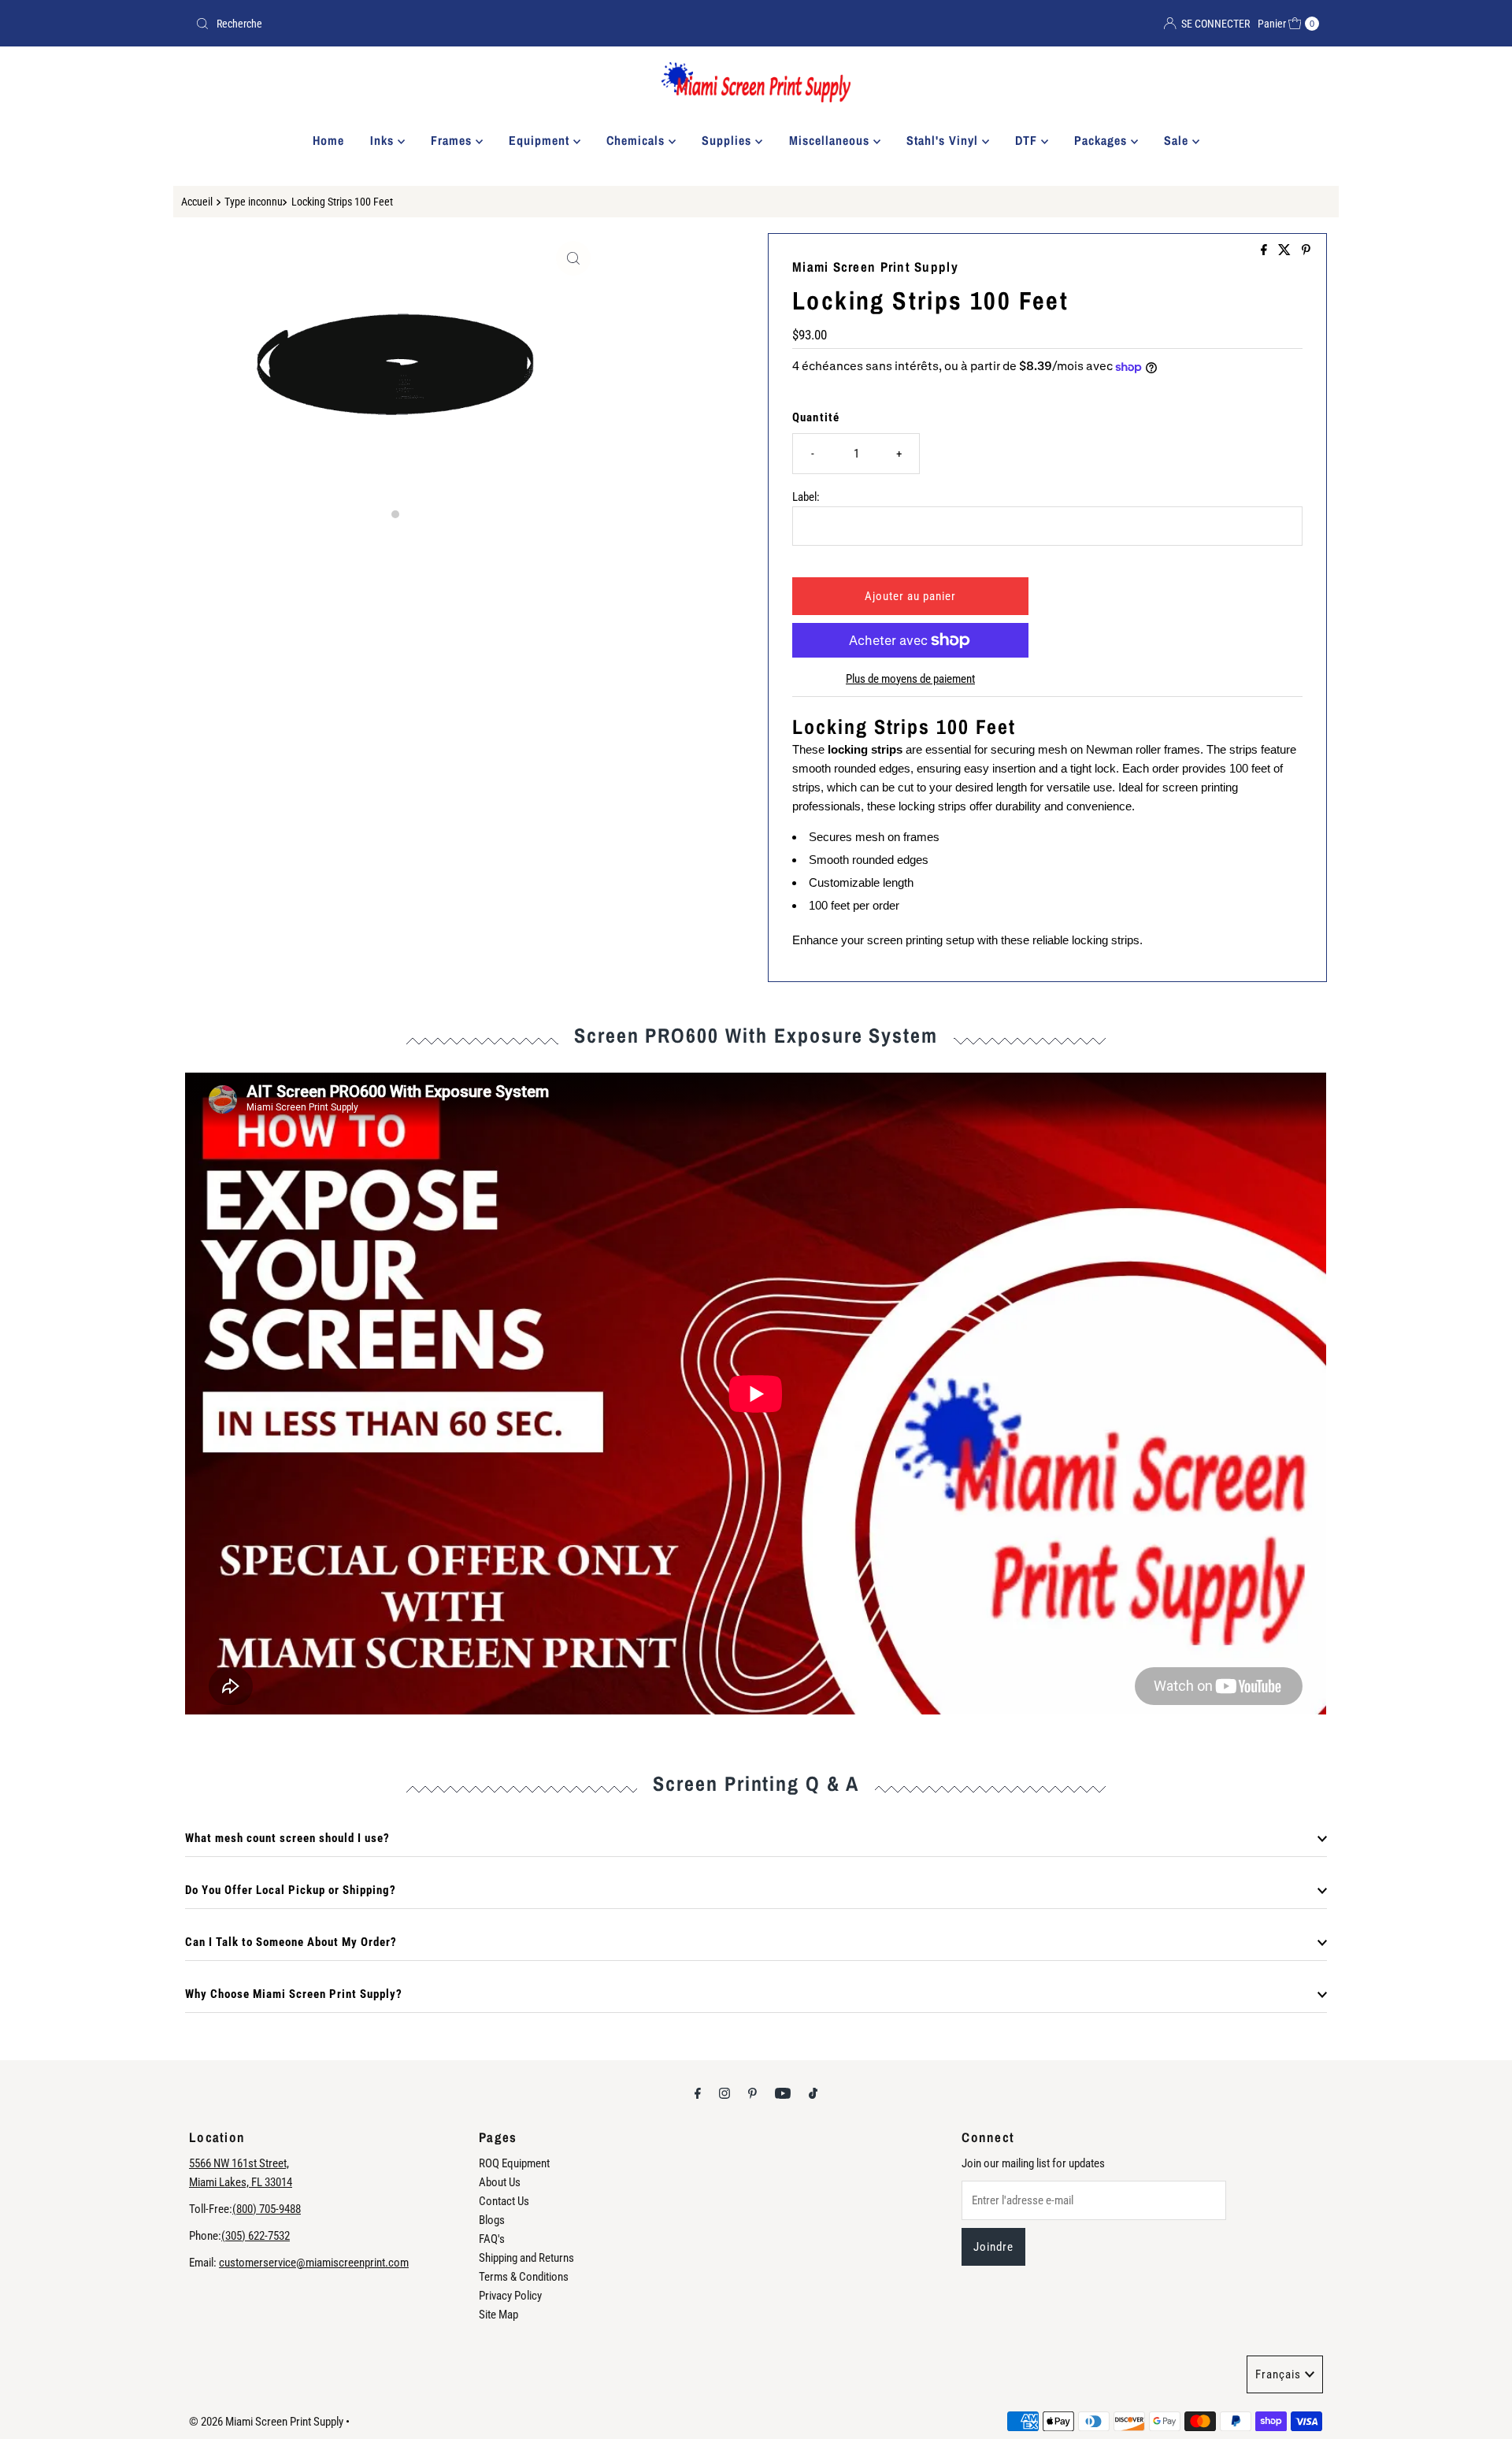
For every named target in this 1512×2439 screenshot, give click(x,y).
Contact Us (504, 2201)
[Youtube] (783, 2093)
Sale (1178, 140)
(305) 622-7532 (256, 2236)
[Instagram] (724, 2093)
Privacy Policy (510, 2296)
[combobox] (469, 24)
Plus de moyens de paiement (910, 679)
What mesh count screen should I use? (287, 1838)
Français (1278, 2374)
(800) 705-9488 (267, 2209)
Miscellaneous (831, 140)
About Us (500, 2182)
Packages (1102, 140)
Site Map (498, 2315)
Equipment (541, 140)
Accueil (197, 202)
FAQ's (492, 2239)
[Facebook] (698, 2093)
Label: (806, 497)
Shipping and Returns (526, 2258)
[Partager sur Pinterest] (1306, 251)
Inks (384, 140)
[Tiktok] (813, 2093)
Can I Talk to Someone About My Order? (291, 1942)
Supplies (728, 140)
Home (328, 140)
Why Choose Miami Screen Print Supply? (294, 1994)
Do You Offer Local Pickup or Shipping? (291, 1890)
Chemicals (637, 140)
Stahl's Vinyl (944, 140)
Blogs (492, 2220)
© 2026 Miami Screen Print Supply (266, 2422)
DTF (1028, 140)
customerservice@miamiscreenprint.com (314, 2263)
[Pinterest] (752, 2093)
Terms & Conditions (524, 2277)
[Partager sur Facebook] (1266, 251)
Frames (453, 140)
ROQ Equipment (514, 2163)
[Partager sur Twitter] (1286, 251)
